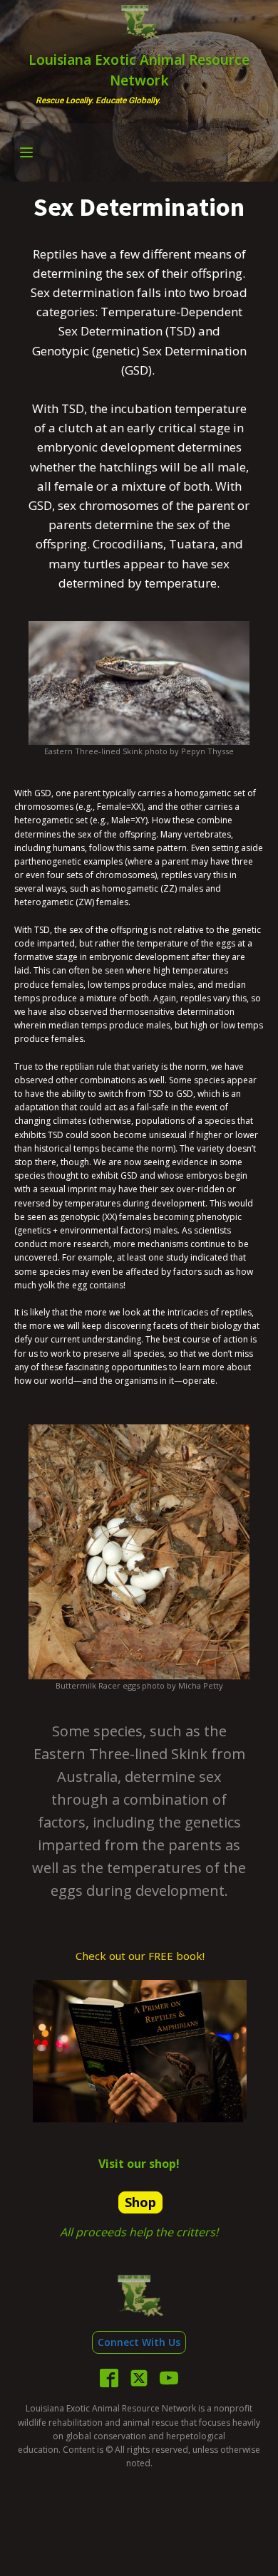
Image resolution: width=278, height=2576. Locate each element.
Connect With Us (139, 2342)
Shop (140, 2202)
